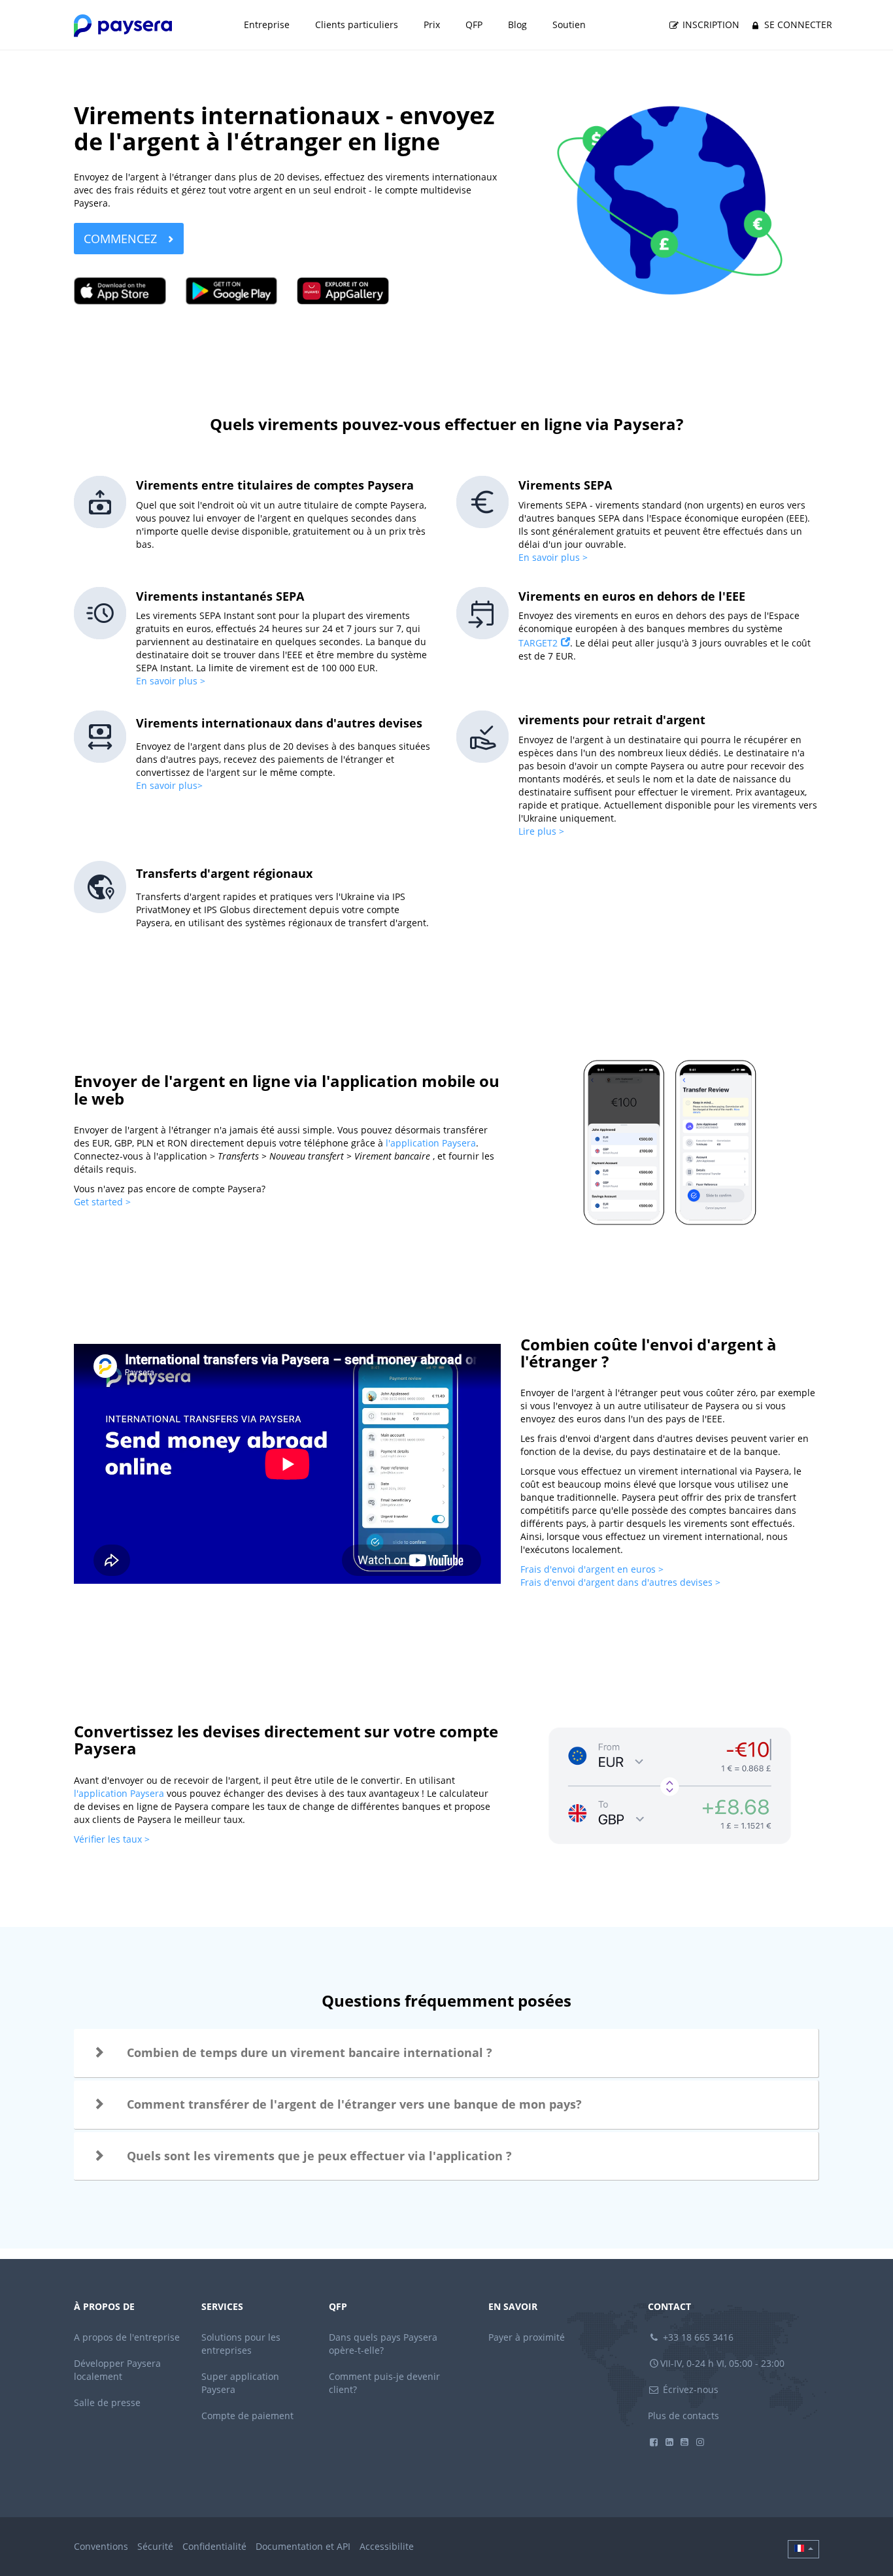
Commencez (122, 239)
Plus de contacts (683, 2416)
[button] (446, 2053)
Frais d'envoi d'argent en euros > (592, 1569)
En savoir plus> (169, 785)
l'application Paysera (431, 1143)
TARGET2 (538, 643)
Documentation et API (303, 2546)
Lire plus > (541, 831)
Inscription (710, 25)
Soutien (569, 25)
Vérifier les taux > (113, 1839)
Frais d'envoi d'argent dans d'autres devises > (622, 1582)
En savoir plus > (553, 557)
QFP (474, 25)
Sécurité (155, 2546)
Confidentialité (214, 2546)
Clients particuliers (357, 25)
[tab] (446, 2053)
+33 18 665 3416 (697, 2337)
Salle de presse (107, 2402)
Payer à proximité (527, 2337)
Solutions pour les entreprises (241, 2344)
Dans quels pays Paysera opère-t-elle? (383, 2344)
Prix (432, 25)
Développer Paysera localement (117, 2370)
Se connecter (797, 25)
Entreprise (267, 25)
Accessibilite (387, 2546)
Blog (517, 25)
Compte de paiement (247, 2416)
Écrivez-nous (689, 2389)
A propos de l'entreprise (127, 2337)
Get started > (102, 1202)
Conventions (101, 2546)
